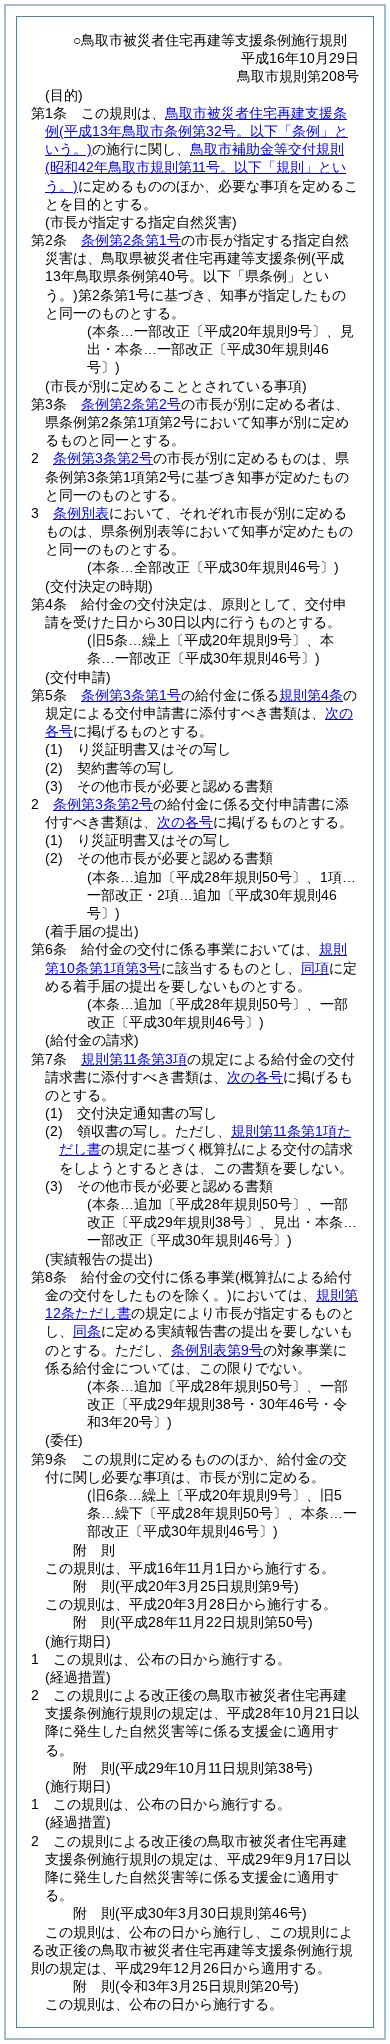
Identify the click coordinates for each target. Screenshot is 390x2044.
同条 (87, 1331)
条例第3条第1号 (131, 695)
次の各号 (185, 822)
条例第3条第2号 (103, 458)
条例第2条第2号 (131, 404)
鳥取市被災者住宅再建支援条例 (196, 131)
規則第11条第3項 (134, 1059)
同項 (315, 968)
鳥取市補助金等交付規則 (195, 167)
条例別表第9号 (217, 1350)
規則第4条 (311, 695)
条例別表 (81, 513)
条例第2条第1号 (131, 240)
